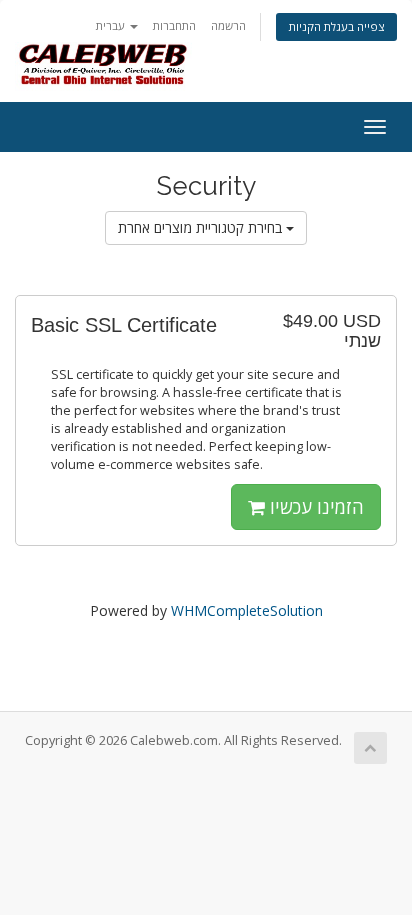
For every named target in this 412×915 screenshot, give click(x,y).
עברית (112, 25)
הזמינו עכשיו (314, 507)
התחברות (174, 25)
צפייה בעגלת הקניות (336, 26)
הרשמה (228, 25)
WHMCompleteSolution (247, 610)
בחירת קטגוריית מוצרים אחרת (202, 227)
